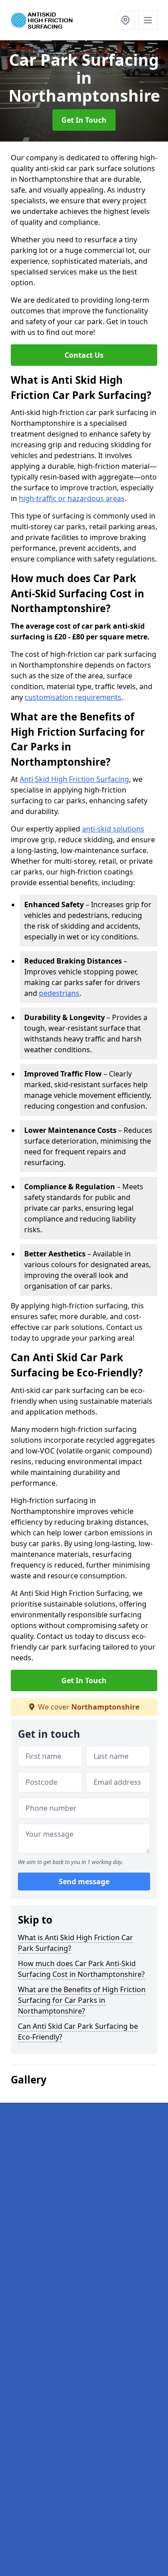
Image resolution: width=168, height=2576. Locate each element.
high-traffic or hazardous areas (72, 498)
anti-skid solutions (113, 829)
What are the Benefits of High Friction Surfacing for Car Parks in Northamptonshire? (82, 2000)
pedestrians (59, 993)
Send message (84, 1882)
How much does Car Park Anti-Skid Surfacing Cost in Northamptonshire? (81, 1969)
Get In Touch (84, 120)
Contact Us (84, 355)
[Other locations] (125, 20)
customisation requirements (73, 697)
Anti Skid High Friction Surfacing (74, 779)
